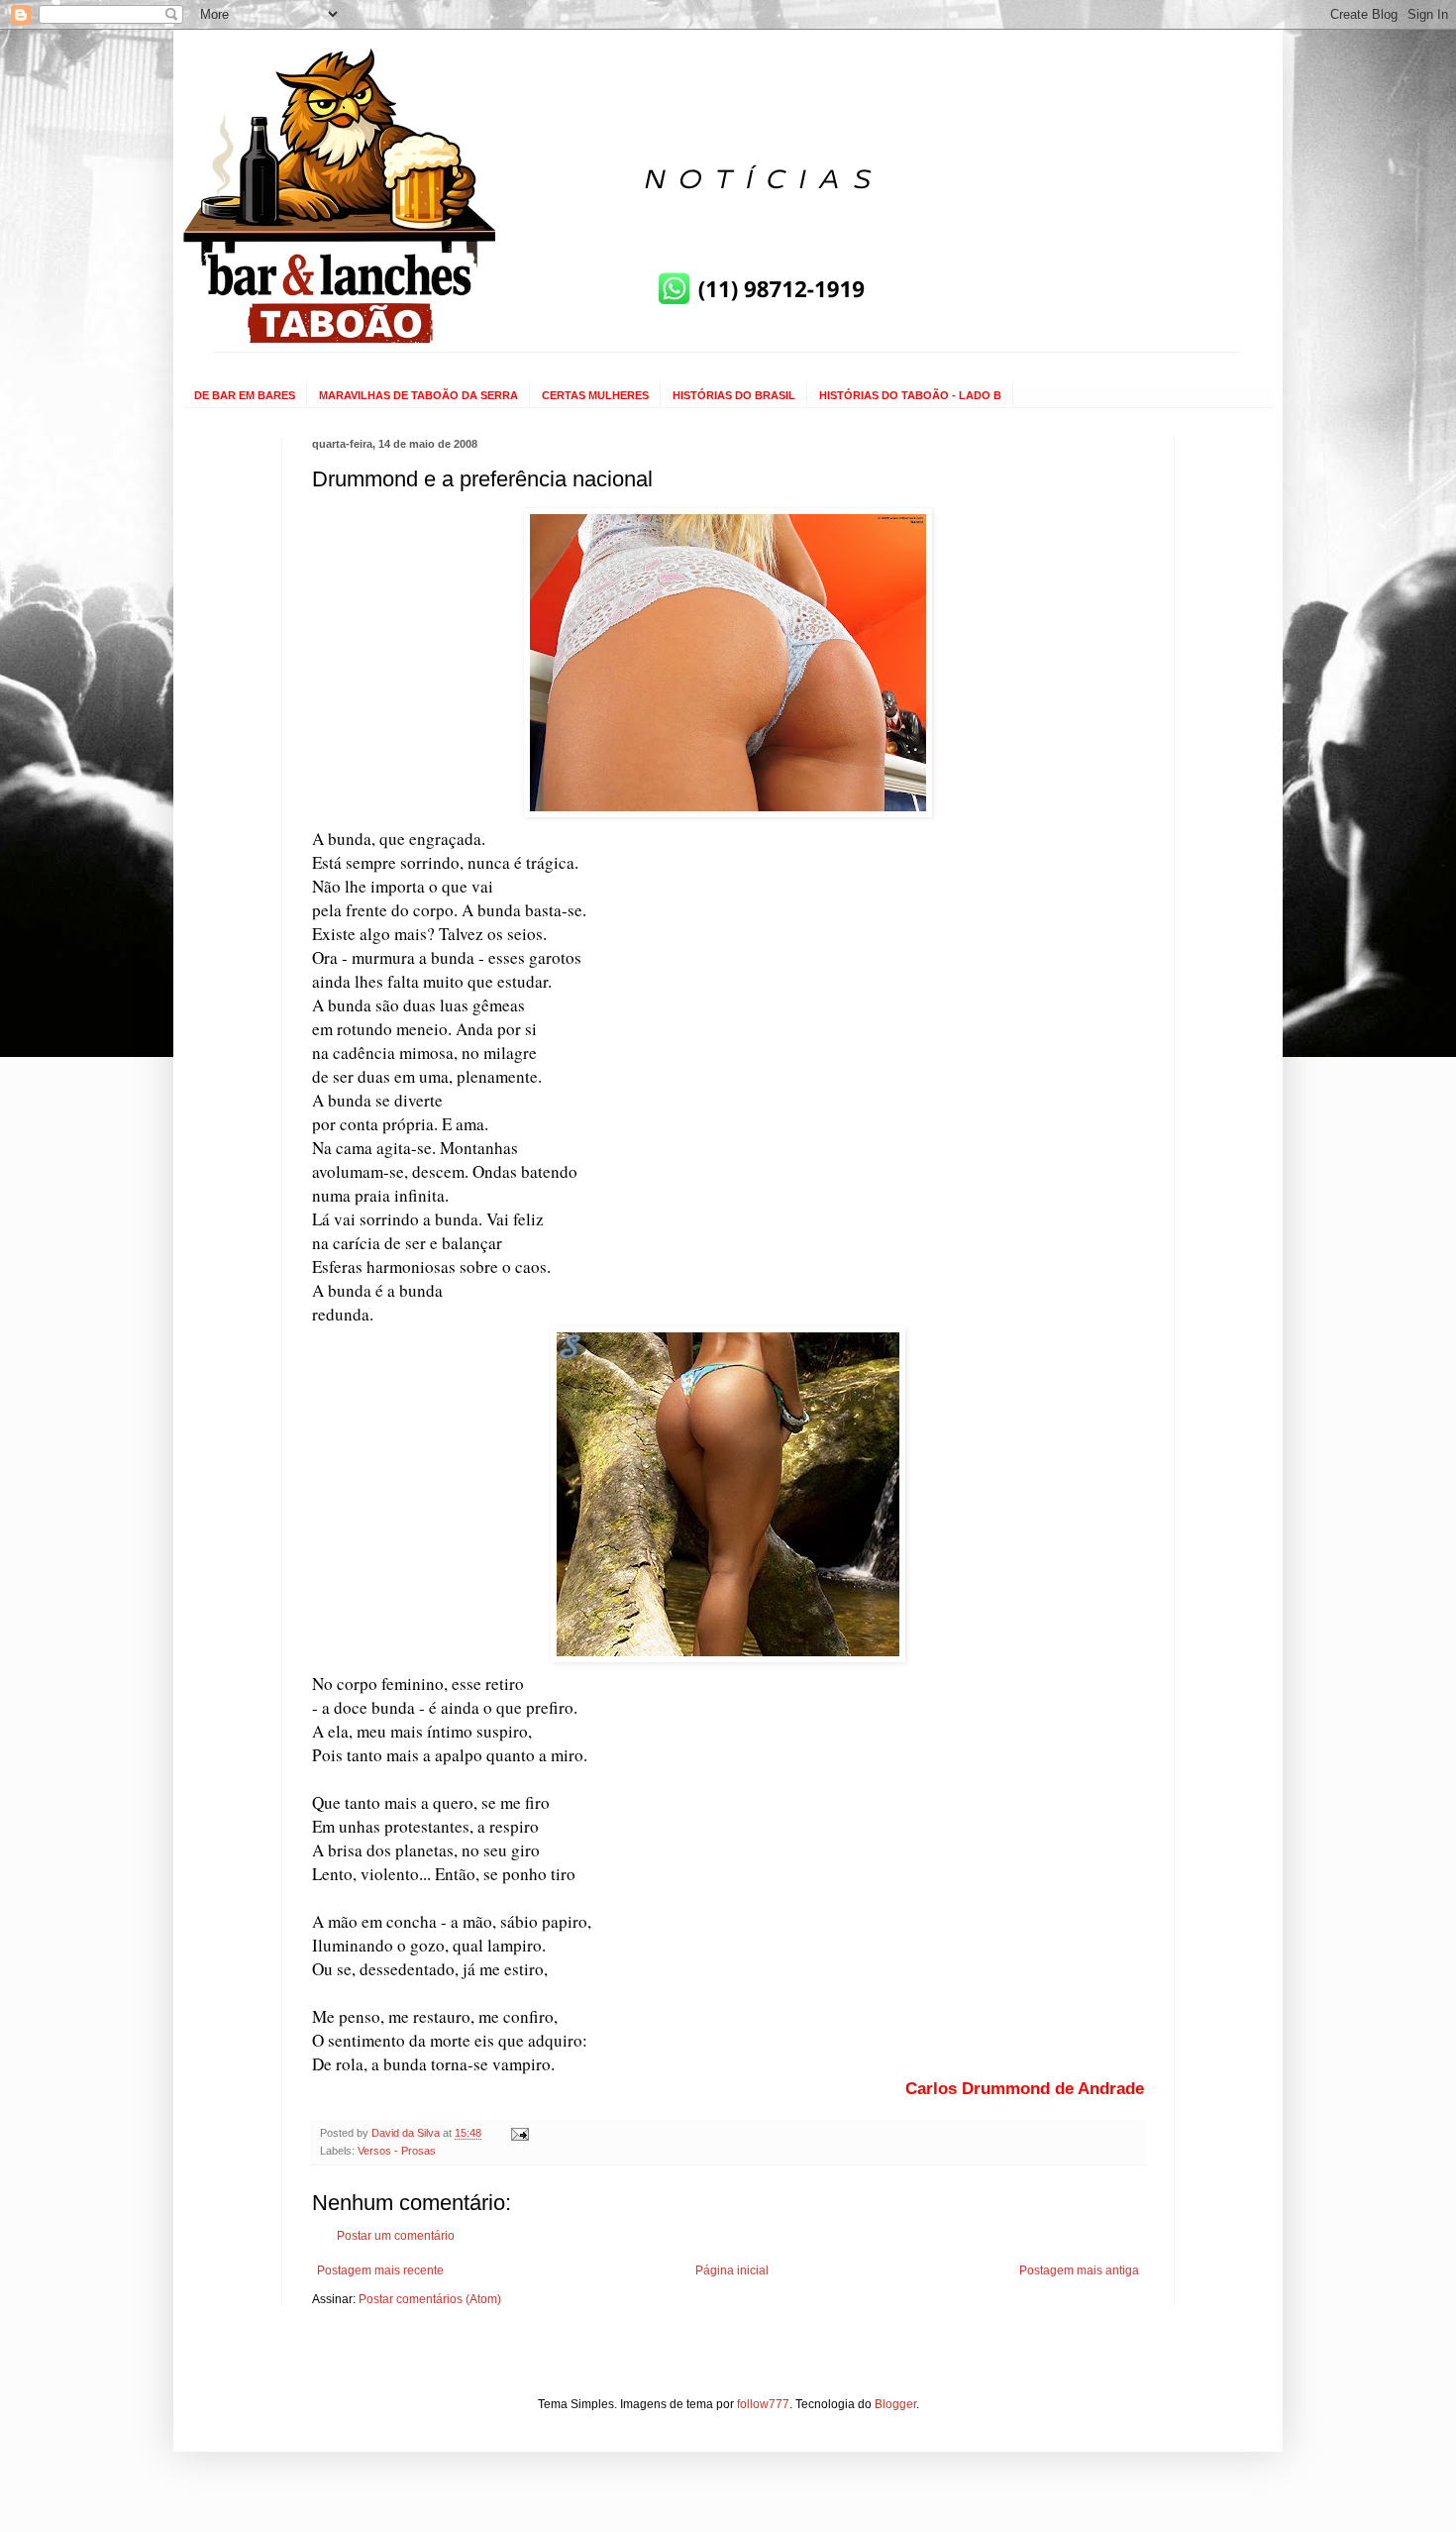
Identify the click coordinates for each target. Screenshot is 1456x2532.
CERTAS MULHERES (595, 395)
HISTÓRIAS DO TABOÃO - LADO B (910, 395)
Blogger (895, 2404)
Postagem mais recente (380, 2270)
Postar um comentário (396, 2236)
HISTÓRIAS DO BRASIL (734, 395)
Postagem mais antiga (1079, 2270)
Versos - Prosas (397, 2151)
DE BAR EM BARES (245, 395)
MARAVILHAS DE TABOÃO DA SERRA (418, 395)
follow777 (763, 2404)
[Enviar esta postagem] (519, 2133)
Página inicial (732, 2270)
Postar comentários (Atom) (430, 2299)
